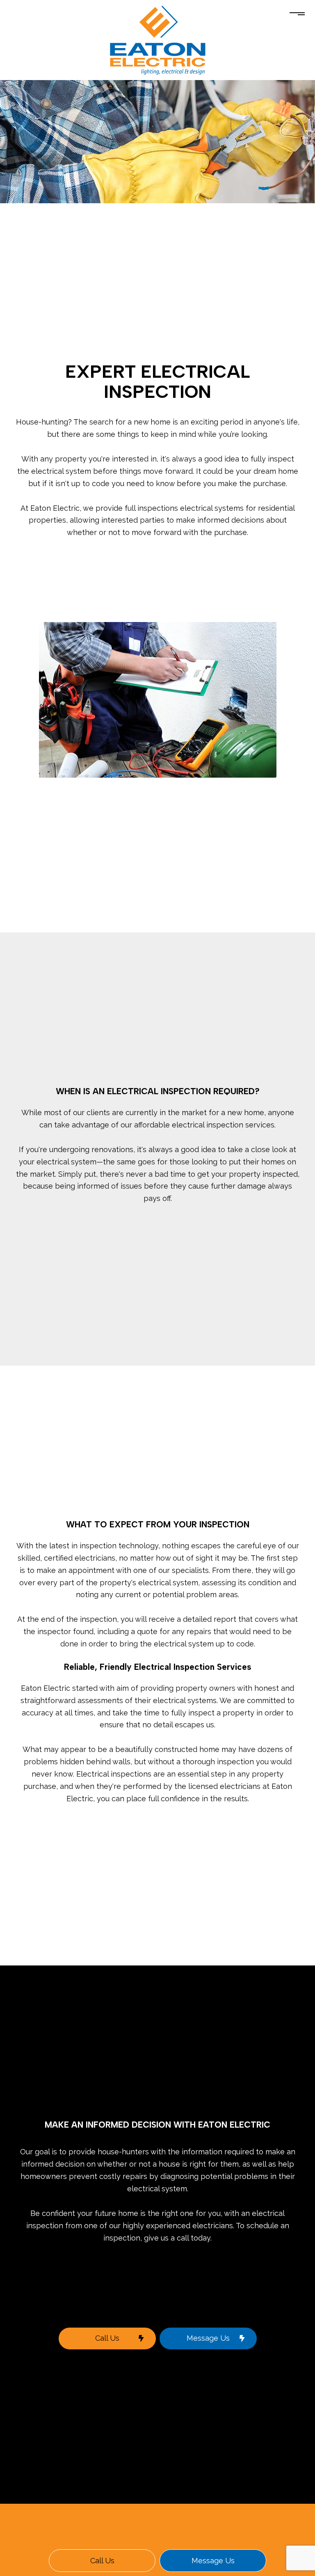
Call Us (107, 2338)
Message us (213, 2561)
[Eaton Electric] (157, 40)
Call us (102, 2561)
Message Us (208, 2338)
